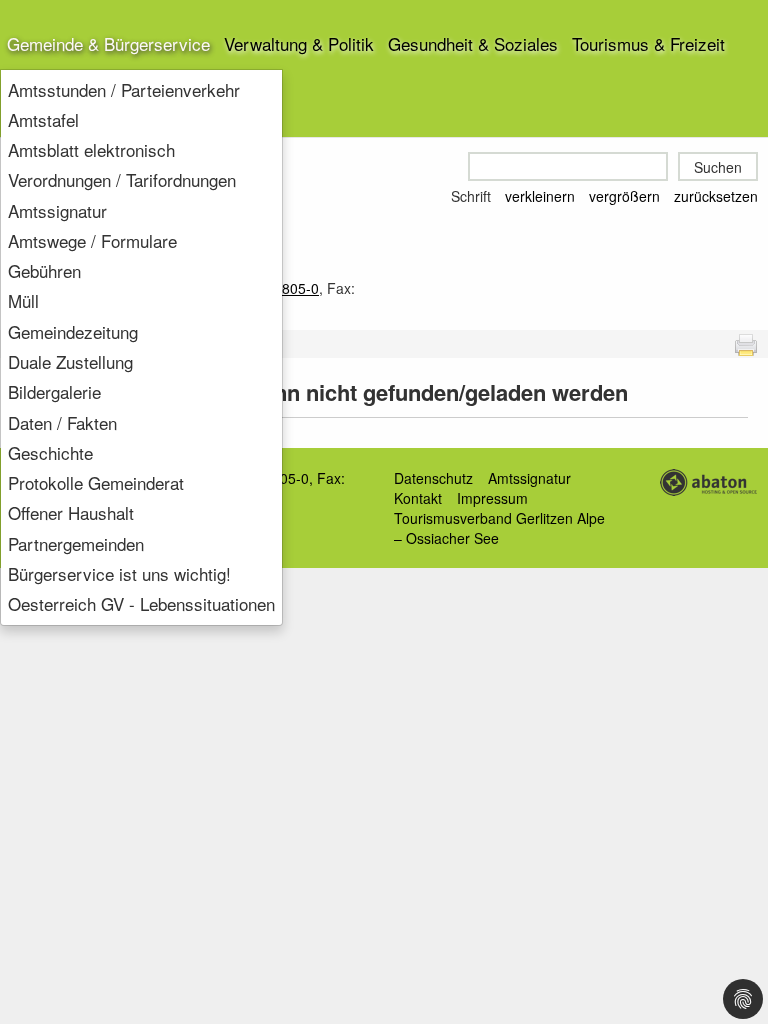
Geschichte (50, 452)
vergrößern (624, 196)
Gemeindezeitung (73, 331)
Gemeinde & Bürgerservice (108, 43)
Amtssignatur (57, 210)
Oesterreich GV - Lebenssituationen (141, 603)
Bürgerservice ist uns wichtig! (119, 573)
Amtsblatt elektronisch (91, 149)
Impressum (492, 498)
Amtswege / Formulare (92, 240)
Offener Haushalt (71, 512)
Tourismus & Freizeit (648, 43)
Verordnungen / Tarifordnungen (122, 179)
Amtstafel (43, 119)
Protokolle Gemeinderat (96, 482)
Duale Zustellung (70, 361)
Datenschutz (433, 478)
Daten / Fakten (62, 422)
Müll (23, 300)
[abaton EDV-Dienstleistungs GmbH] (708, 480)
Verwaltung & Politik (299, 43)
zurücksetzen (716, 196)
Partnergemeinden (76, 543)
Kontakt (418, 498)
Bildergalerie (54, 391)
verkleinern (540, 196)
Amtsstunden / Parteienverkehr (124, 89)
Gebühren (44, 270)
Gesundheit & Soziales (473, 43)
